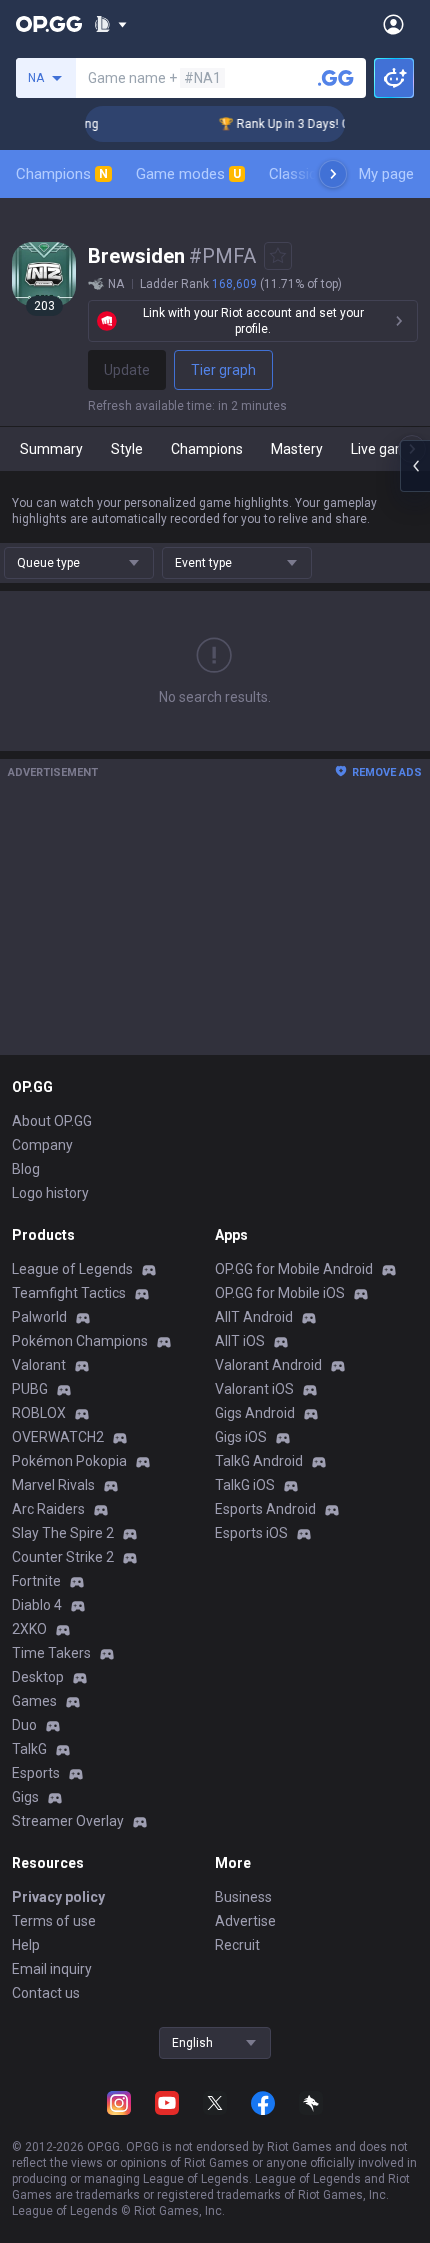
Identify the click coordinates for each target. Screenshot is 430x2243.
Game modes (188, 174)
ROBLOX (39, 1413)
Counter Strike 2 (63, 1557)
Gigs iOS (241, 1437)
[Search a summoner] (336, 78)
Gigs (25, 1797)
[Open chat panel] (415, 466)
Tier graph (223, 370)
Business (243, 1897)
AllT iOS (240, 1341)
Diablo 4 (37, 1605)
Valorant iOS (254, 1389)
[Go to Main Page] (49, 24)
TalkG (29, 1749)
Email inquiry (52, 1969)
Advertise (245, 1921)
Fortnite (36, 1581)
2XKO (29, 1629)
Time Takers (51, 1653)
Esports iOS (251, 1533)
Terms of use (54, 1921)
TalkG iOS (245, 1485)
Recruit (237, 1945)
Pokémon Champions (80, 1341)
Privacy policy (58, 1897)
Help (26, 1945)
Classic (301, 174)
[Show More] (110, 24)
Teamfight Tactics (69, 1293)
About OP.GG (52, 1121)
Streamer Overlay (68, 1821)
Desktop (38, 1677)
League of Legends (72, 1269)
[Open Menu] (393, 24)
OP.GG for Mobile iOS (280, 1293)
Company (42, 1145)
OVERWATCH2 (58, 1437)
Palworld (39, 1317)
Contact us (46, 1993)
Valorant (39, 1365)
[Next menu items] (333, 174)
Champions (62, 174)
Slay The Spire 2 (63, 1533)
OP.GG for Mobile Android (294, 1269)
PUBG (30, 1389)
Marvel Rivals (53, 1485)
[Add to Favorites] (278, 256)
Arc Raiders (48, 1509)
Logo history (50, 1193)
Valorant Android (268, 1365)
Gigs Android (255, 1413)
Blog (26, 1169)
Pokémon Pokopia (69, 1461)
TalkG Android (259, 1461)
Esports (36, 1773)
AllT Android (254, 1317)
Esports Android (265, 1509)
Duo (24, 1725)
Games (34, 1701)
